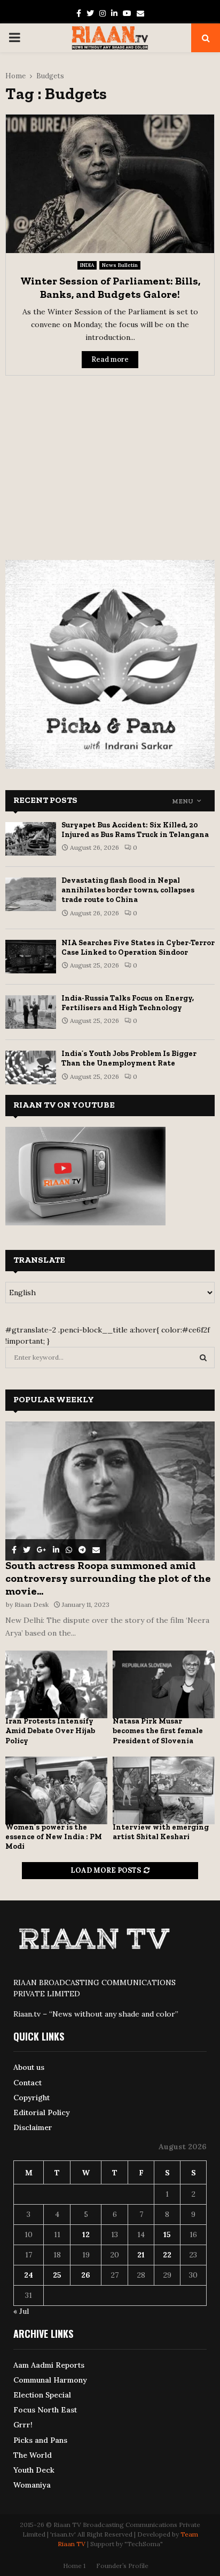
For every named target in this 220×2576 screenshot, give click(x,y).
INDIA (87, 265)
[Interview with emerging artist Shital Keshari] (164, 1790)
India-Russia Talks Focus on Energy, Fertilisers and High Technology (128, 1003)
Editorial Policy (42, 2112)
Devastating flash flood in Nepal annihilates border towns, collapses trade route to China (128, 890)
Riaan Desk (32, 1604)
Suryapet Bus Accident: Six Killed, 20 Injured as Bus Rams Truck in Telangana (135, 830)
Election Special (42, 2395)
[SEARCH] (203, 1358)
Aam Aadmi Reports (49, 2365)
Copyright (32, 2098)
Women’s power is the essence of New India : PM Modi (54, 1837)
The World (33, 2455)
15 (167, 2234)
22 (167, 2255)
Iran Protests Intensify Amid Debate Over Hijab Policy (50, 1731)
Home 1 (74, 2566)
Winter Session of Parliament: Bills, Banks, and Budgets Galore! (110, 287)
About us (29, 2067)
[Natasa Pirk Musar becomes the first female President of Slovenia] (164, 1684)
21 (141, 2255)
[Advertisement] (110, 461)
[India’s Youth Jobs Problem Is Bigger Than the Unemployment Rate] (31, 1067)
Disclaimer (33, 2127)
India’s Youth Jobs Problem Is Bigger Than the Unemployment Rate (129, 1058)
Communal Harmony (50, 2380)
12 (86, 2234)
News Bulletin (120, 265)
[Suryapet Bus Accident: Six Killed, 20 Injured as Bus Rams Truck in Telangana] (31, 839)
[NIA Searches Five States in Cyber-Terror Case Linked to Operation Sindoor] (31, 957)
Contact (27, 2083)
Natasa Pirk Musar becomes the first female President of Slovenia (158, 1731)
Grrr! (23, 2425)
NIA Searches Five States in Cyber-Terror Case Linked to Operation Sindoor (138, 948)
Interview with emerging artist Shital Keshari (161, 1832)
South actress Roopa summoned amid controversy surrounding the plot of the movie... (108, 1578)
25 (57, 2275)
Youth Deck (34, 2470)
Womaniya (32, 2485)
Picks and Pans (40, 2440)
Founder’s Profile (122, 2566)
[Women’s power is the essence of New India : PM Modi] (56, 1790)
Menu (183, 801)
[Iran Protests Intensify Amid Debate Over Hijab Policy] (56, 1684)
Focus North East (45, 2410)
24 (29, 2275)
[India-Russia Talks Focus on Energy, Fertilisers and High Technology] (31, 1012)
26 (86, 2275)
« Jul (21, 2311)
